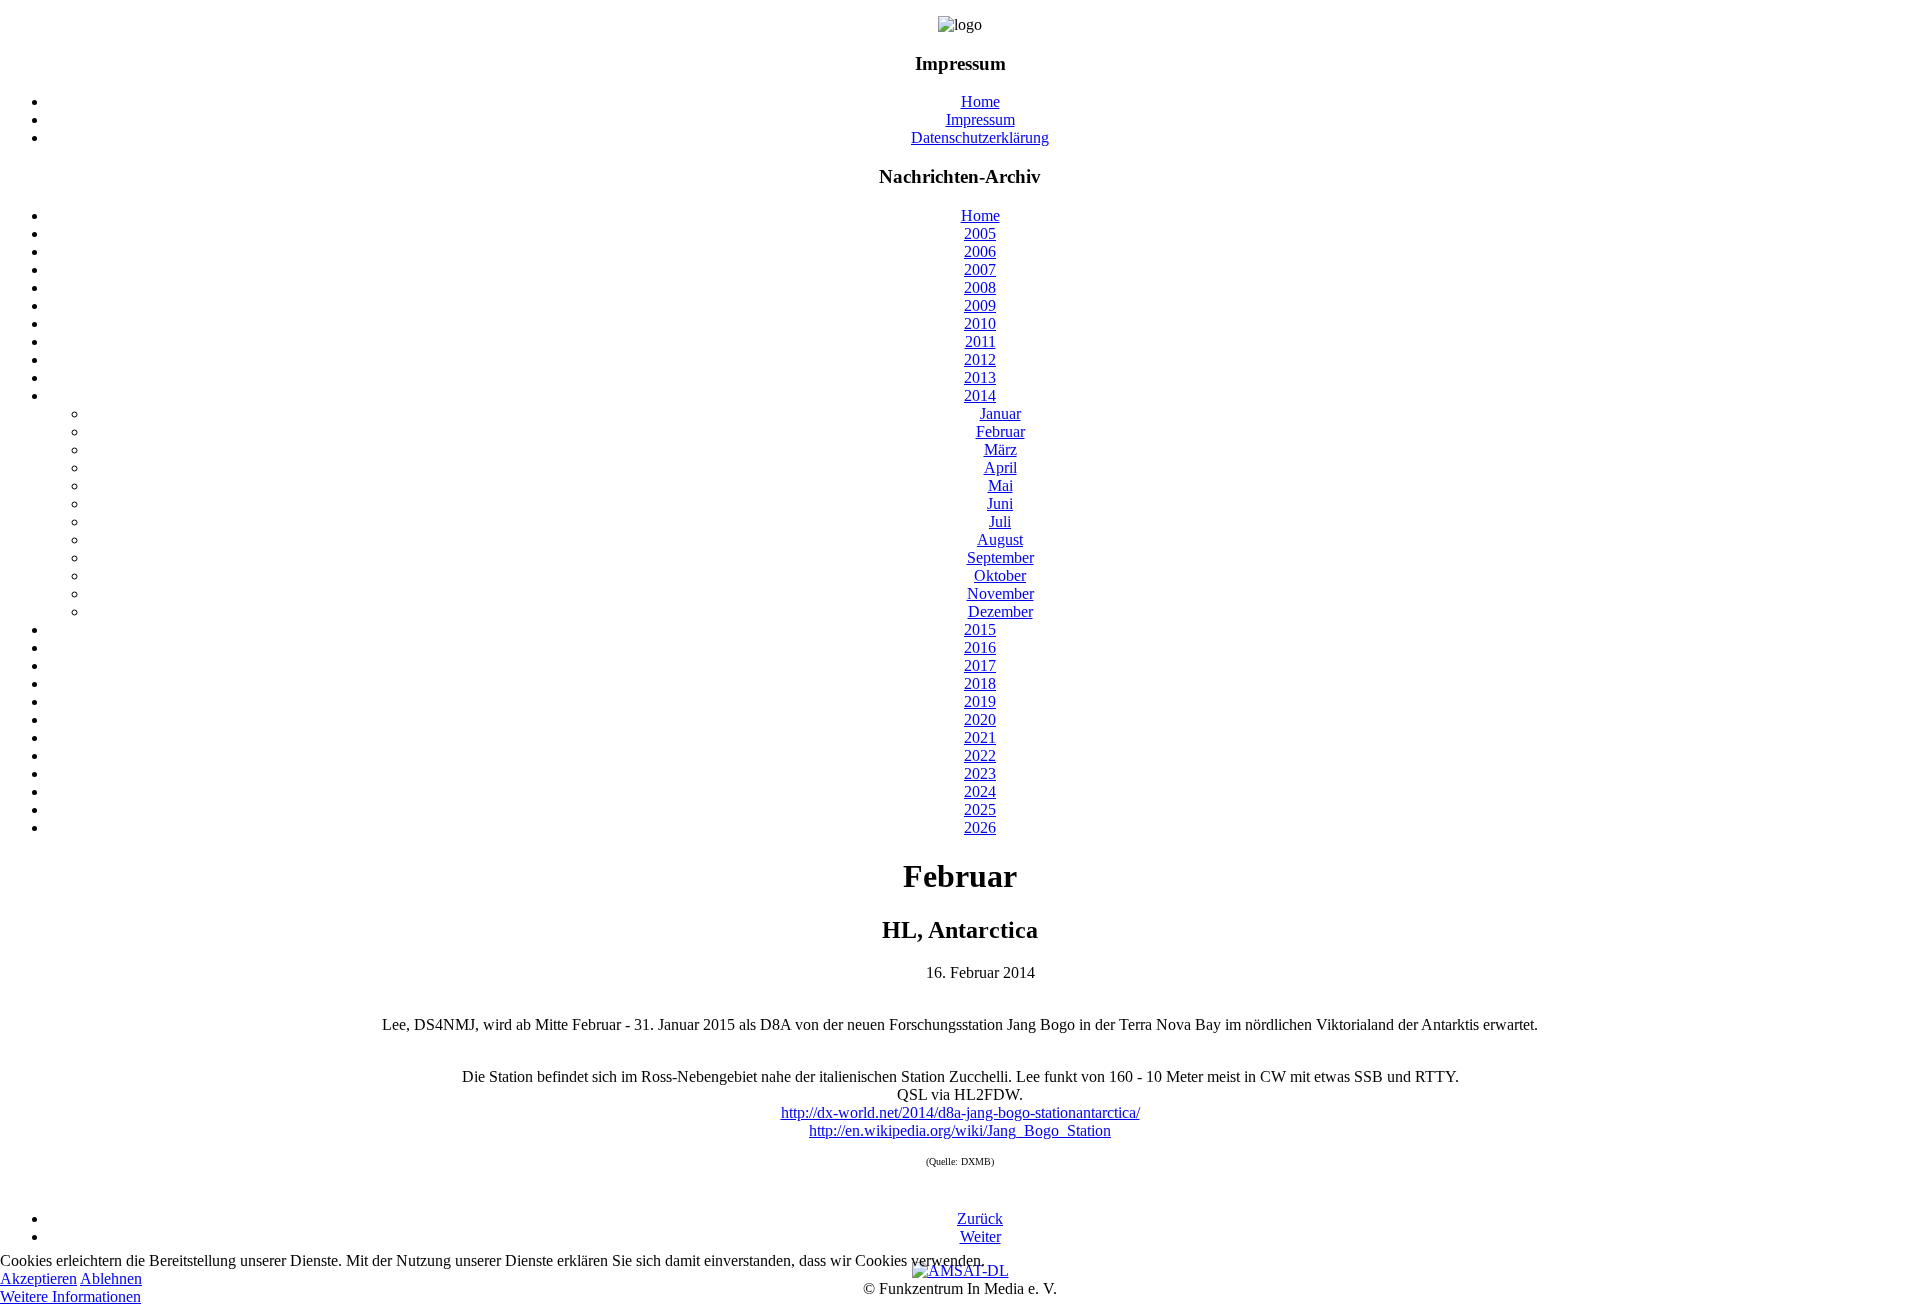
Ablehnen (111, 1278)
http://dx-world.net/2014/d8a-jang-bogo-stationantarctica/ (960, 1112)
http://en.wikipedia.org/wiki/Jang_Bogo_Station (960, 1130)
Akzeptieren (38, 1278)
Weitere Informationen (70, 1296)
